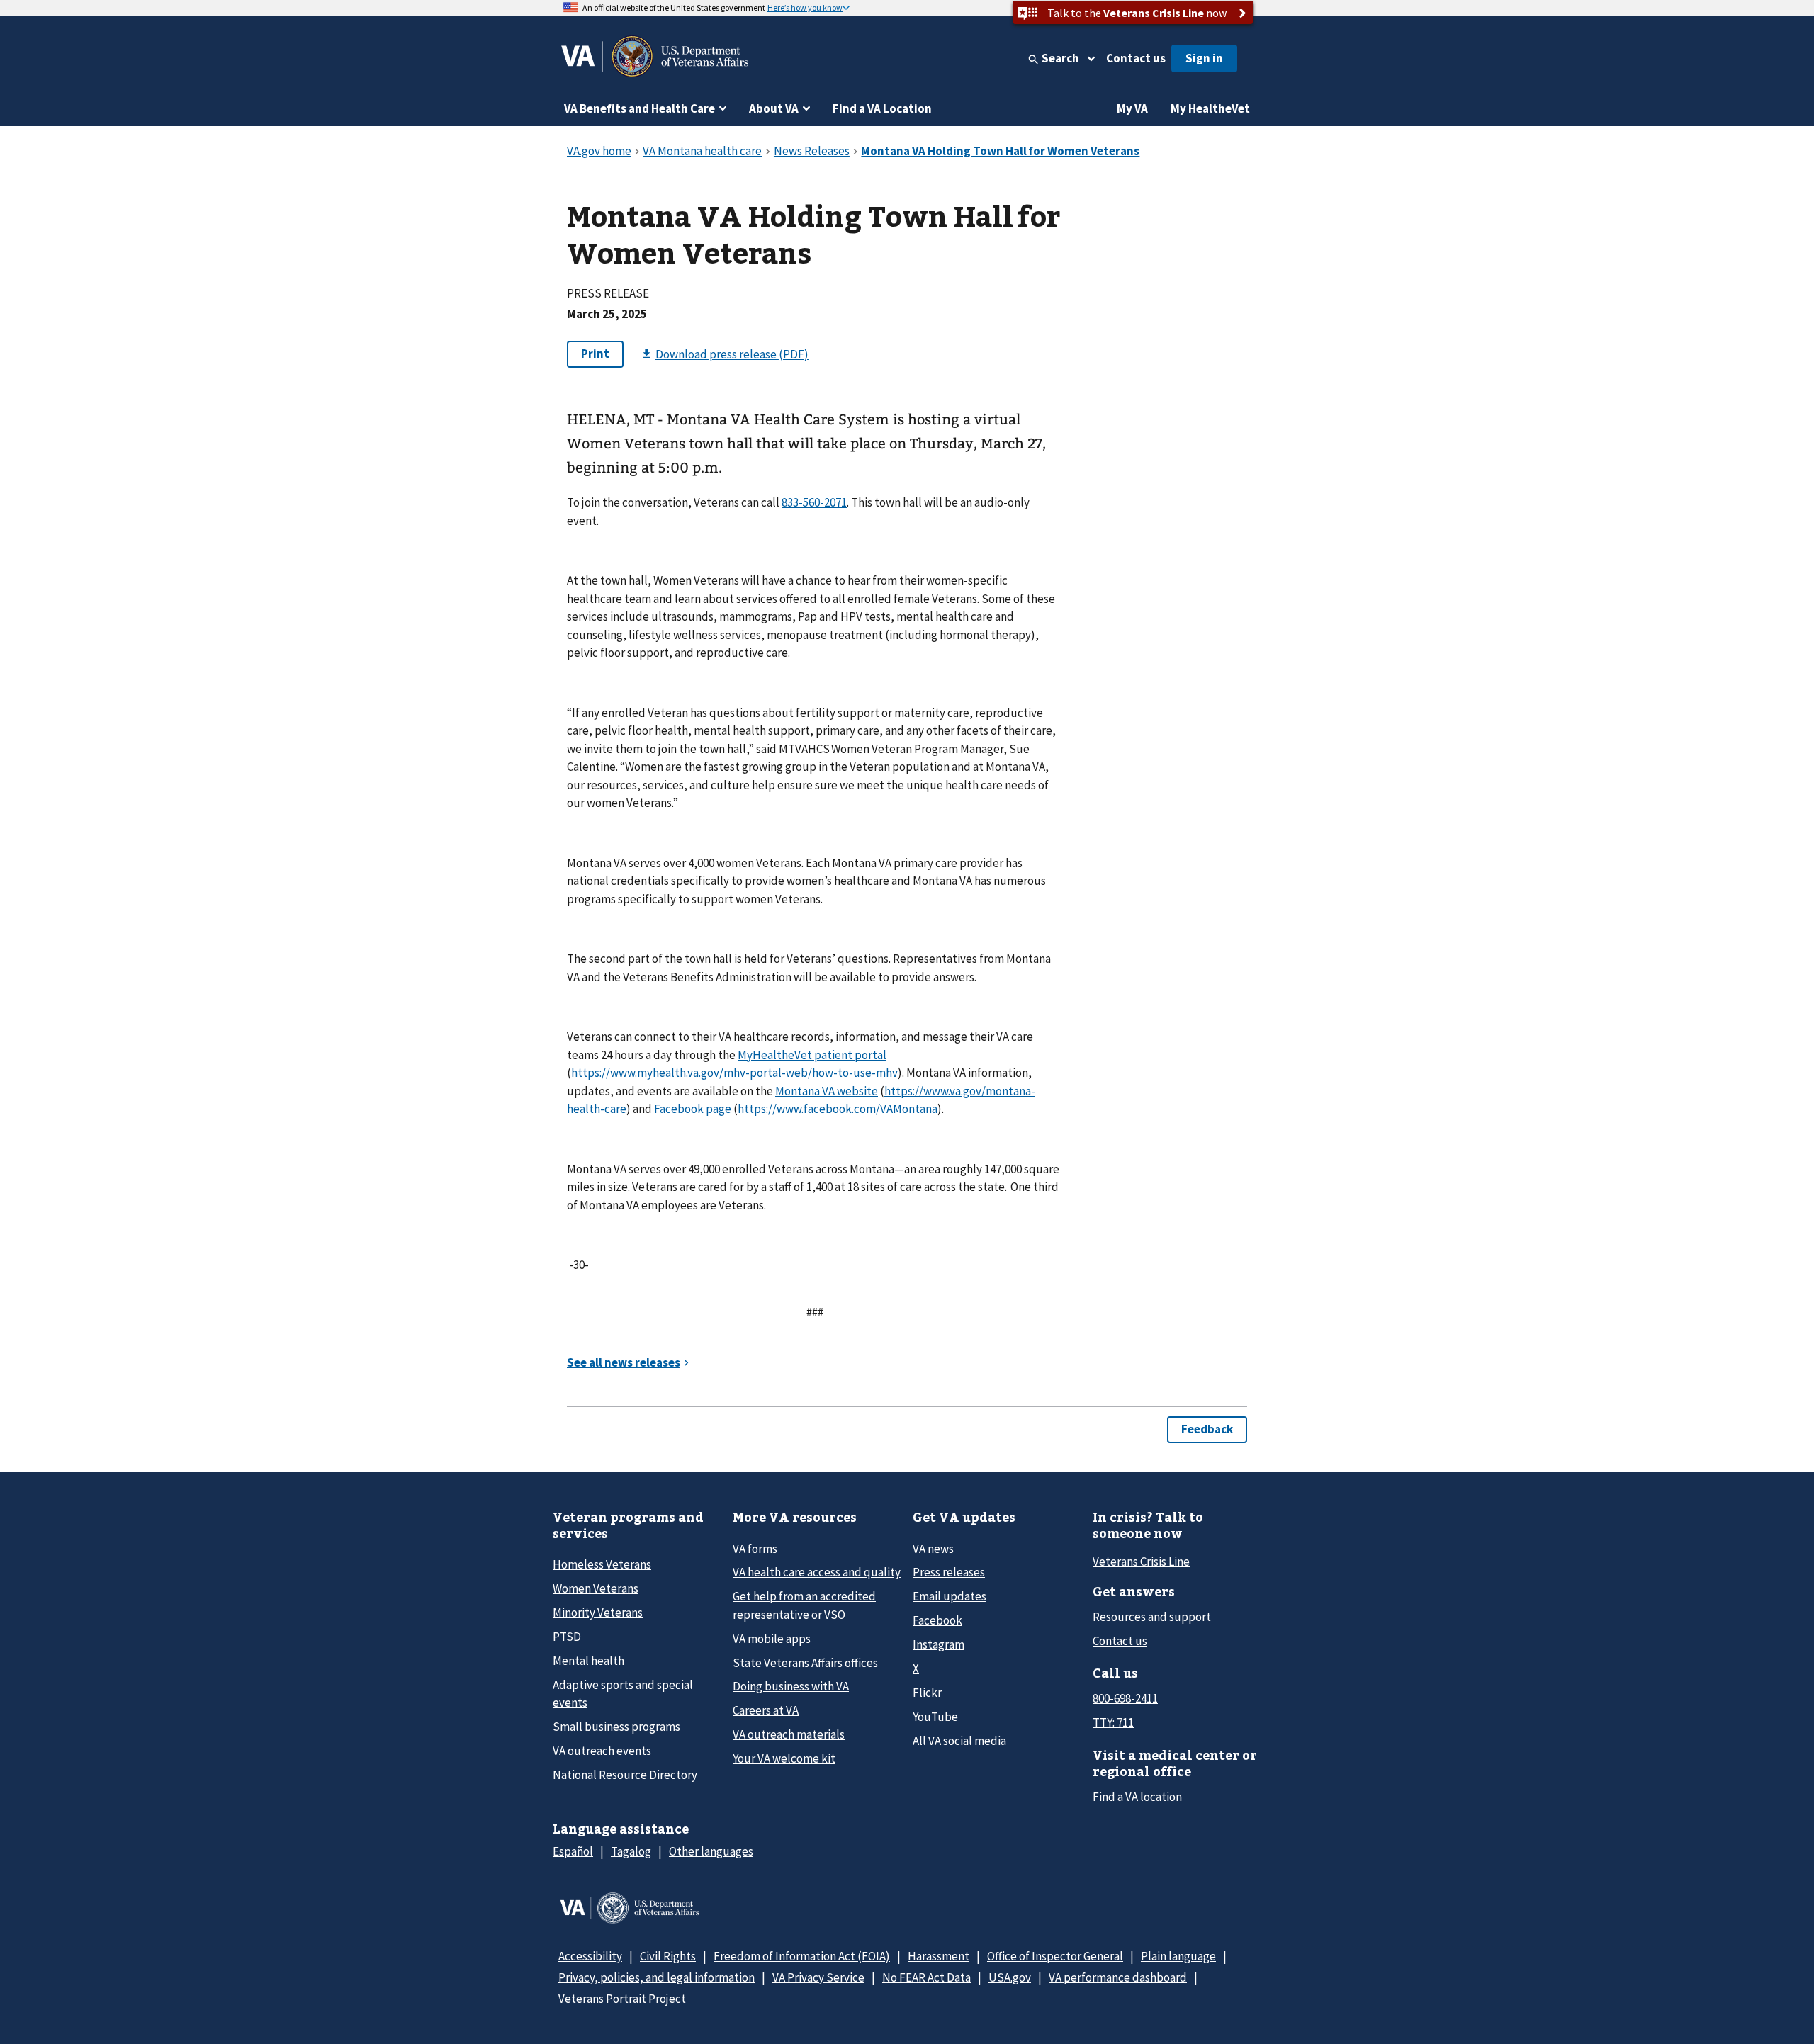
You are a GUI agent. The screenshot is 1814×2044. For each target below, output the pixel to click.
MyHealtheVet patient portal (812, 1055)
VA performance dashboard (1118, 1977)
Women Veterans (596, 1588)
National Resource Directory (625, 1775)
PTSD (567, 1637)
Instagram (939, 1644)
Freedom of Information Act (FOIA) (802, 1956)
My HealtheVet (1210, 108)
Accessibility (590, 1956)
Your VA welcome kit (784, 1758)
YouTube (935, 1717)
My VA (1132, 108)
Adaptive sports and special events (623, 1694)
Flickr (927, 1693)
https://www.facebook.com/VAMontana (838, 1109)
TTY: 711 (1113, 1722)
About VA (774, 108)
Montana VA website (827, 1091)
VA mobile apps (772, 1639)
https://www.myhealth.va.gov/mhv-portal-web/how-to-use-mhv (734, 1073)
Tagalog (631, 1851)
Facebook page (693, 1109)
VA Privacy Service (818, 1977)
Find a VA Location (882, 108)
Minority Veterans (598, 1613)
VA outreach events (602, 1751)
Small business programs (616, 1727)
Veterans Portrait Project (622, 1999)
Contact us (1136, 58)
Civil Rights (668, 1956)
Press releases (949, 1572)
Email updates (950, 1596)
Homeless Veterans (602, 1564)
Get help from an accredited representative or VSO (804, 1605)
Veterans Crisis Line (1141, 1562)
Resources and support (1152, 1617)
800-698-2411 (1125, 1698)
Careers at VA (766, 1710)
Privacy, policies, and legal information (657, 1977)
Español (573, 1851)
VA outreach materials (789, 1734)
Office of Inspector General (1055, 1956)
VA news (933, 1549)
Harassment (939, 1956)
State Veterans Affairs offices (805, 1663)
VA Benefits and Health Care (640, 108)
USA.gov (1010, 1977)
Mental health (588, 1661)
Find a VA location (1137, 1797)
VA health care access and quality (817, 1572)
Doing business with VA (791, 1686)
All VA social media (959, 1741)
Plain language (1178, 1956)
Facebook (937, 1620)
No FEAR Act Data (926, 1977)
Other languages (711, 1851)
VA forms (755, 1549)
